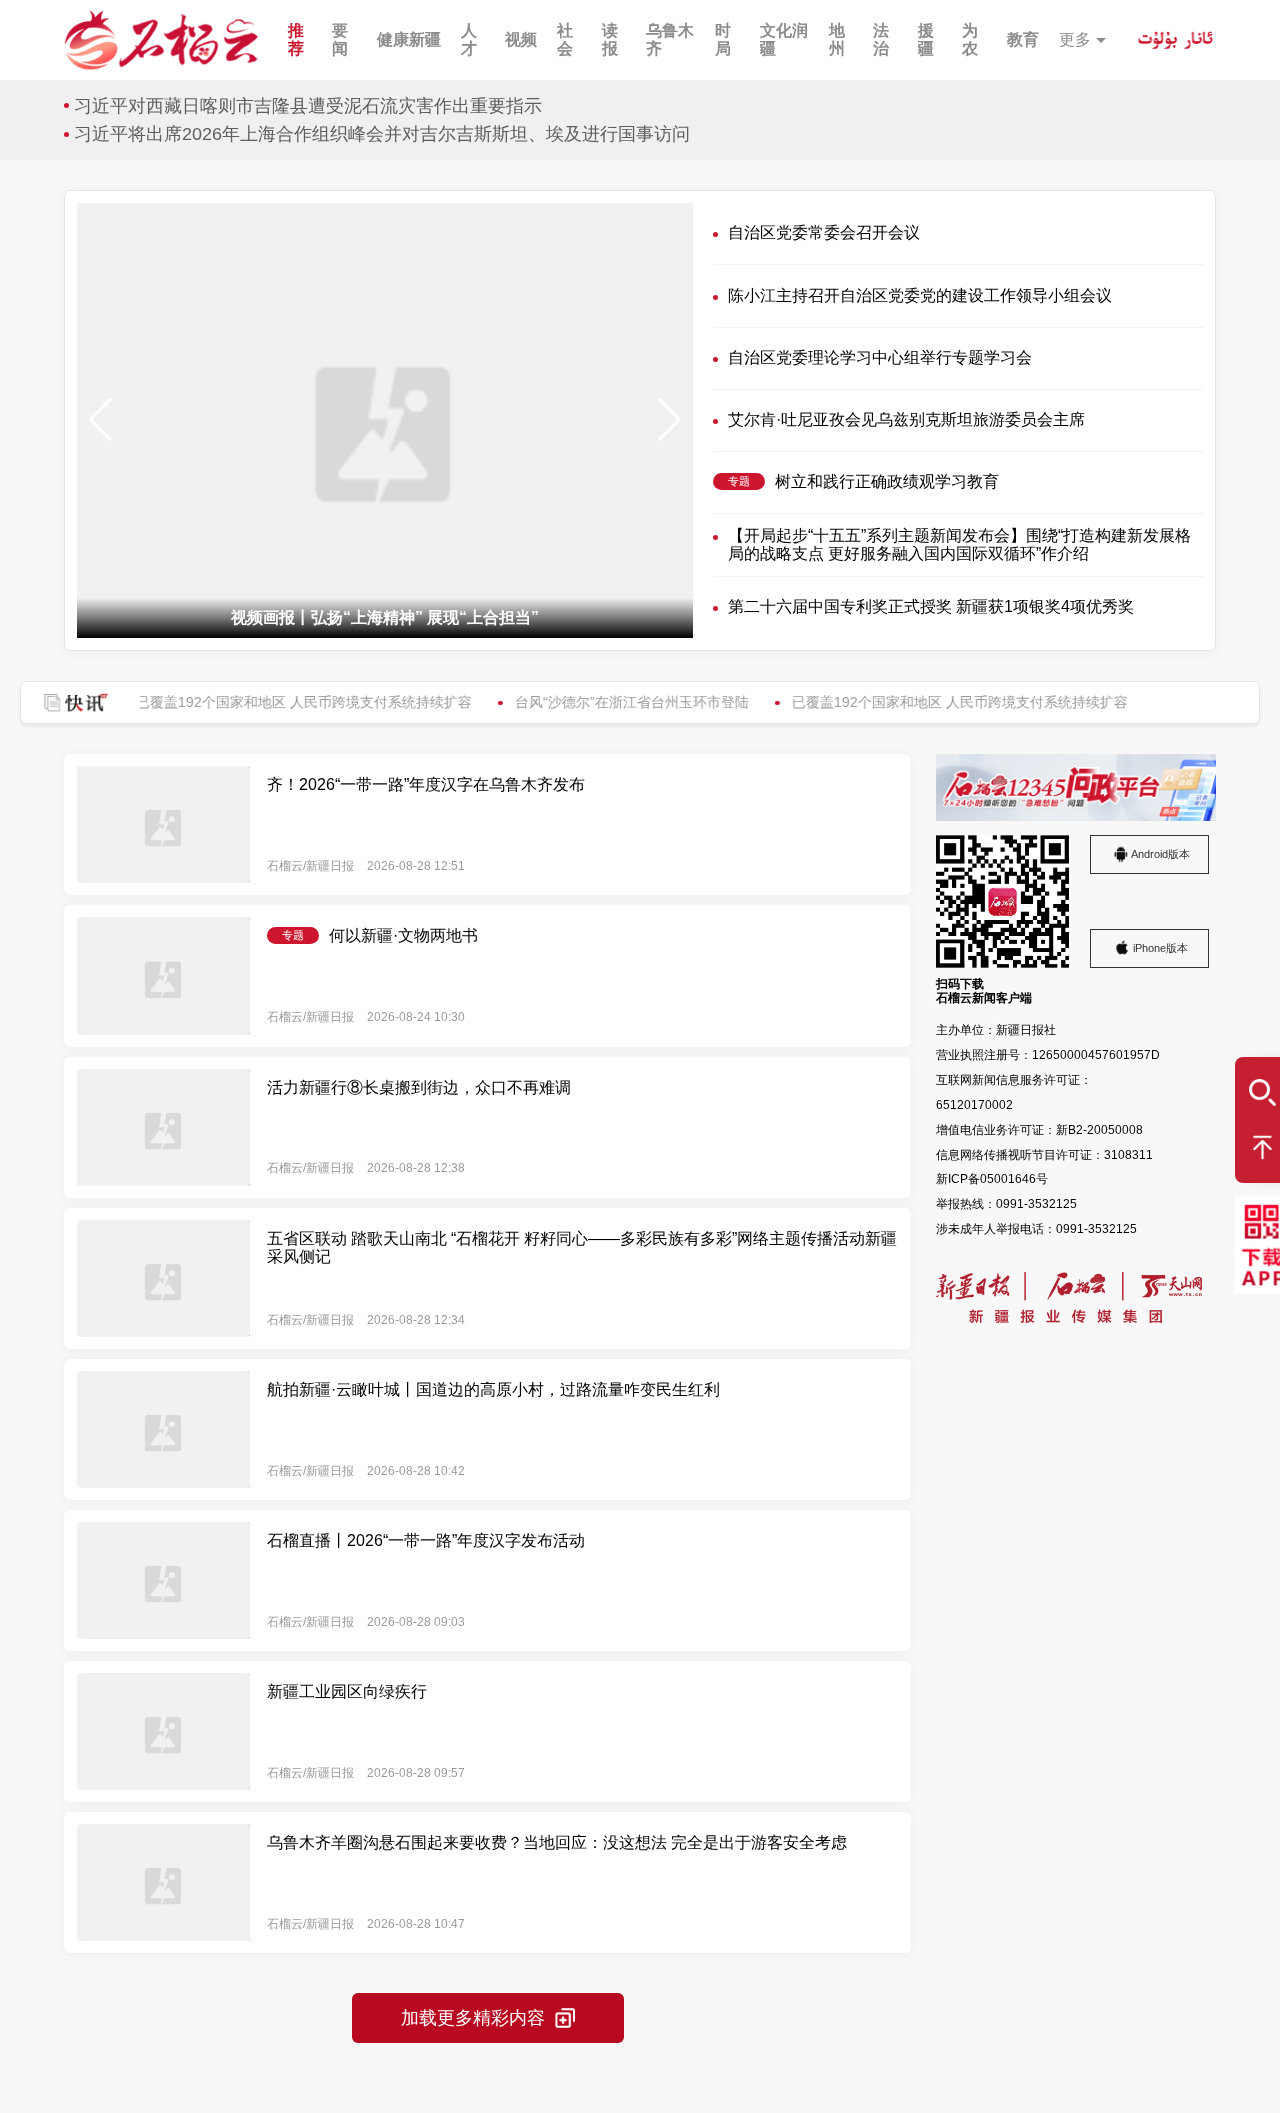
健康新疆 (409, 39)
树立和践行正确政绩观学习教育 (887, 481)
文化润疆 (784, 39)
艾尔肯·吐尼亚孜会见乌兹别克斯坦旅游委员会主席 (906, 419)
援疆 (926, 39)
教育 (1023, 39)
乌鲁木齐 (670, 39)
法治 (881, 39)
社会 (565, 39)
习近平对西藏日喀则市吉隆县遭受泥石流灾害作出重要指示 (308, 106)
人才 (469, 39)
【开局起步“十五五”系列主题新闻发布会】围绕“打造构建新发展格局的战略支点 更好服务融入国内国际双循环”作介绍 (959, 544)
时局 (723, 39)
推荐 (296, 39)
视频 (521, 39)
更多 (1075, 39)
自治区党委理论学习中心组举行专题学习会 (880, 357)
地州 (837, 39)
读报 (610, 39)
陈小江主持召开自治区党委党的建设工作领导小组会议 (920, 295)
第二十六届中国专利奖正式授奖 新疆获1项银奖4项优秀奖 (931, 606)
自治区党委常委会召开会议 (824, 232)
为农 (970, 39)
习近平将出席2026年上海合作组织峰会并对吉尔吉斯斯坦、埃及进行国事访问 (382, 134)
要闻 (340, 39)
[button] (669, 420)
